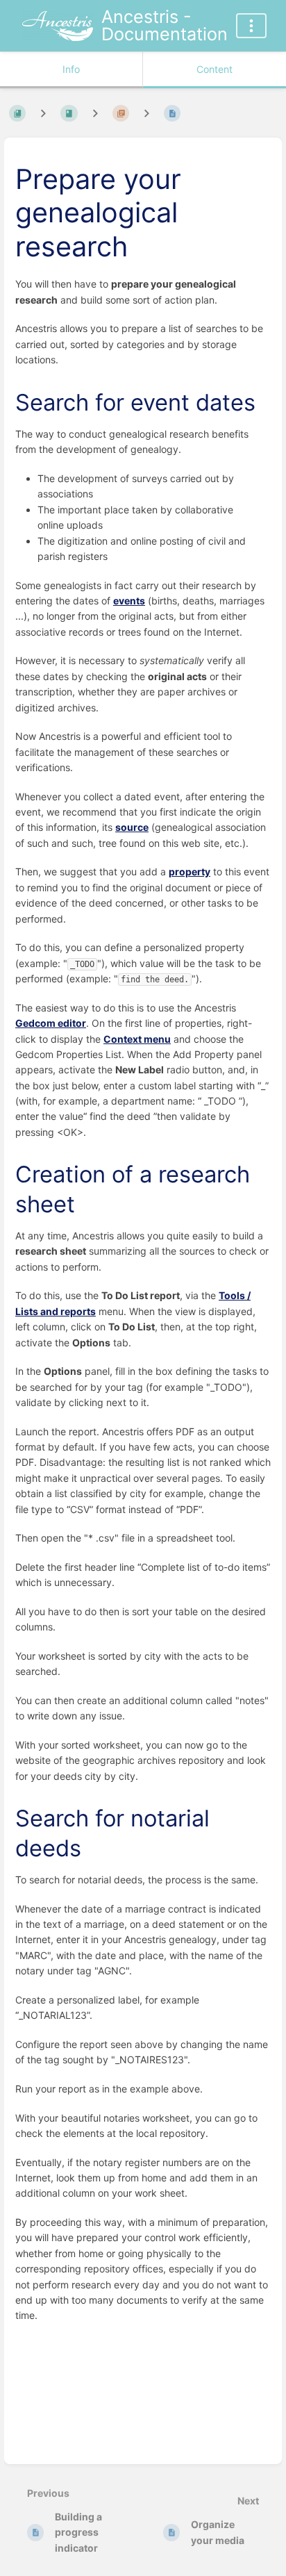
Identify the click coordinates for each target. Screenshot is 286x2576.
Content (214, 69)
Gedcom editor (51, 1023)
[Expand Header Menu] (251, 26)
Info (71, 69)
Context (137, 1039)
